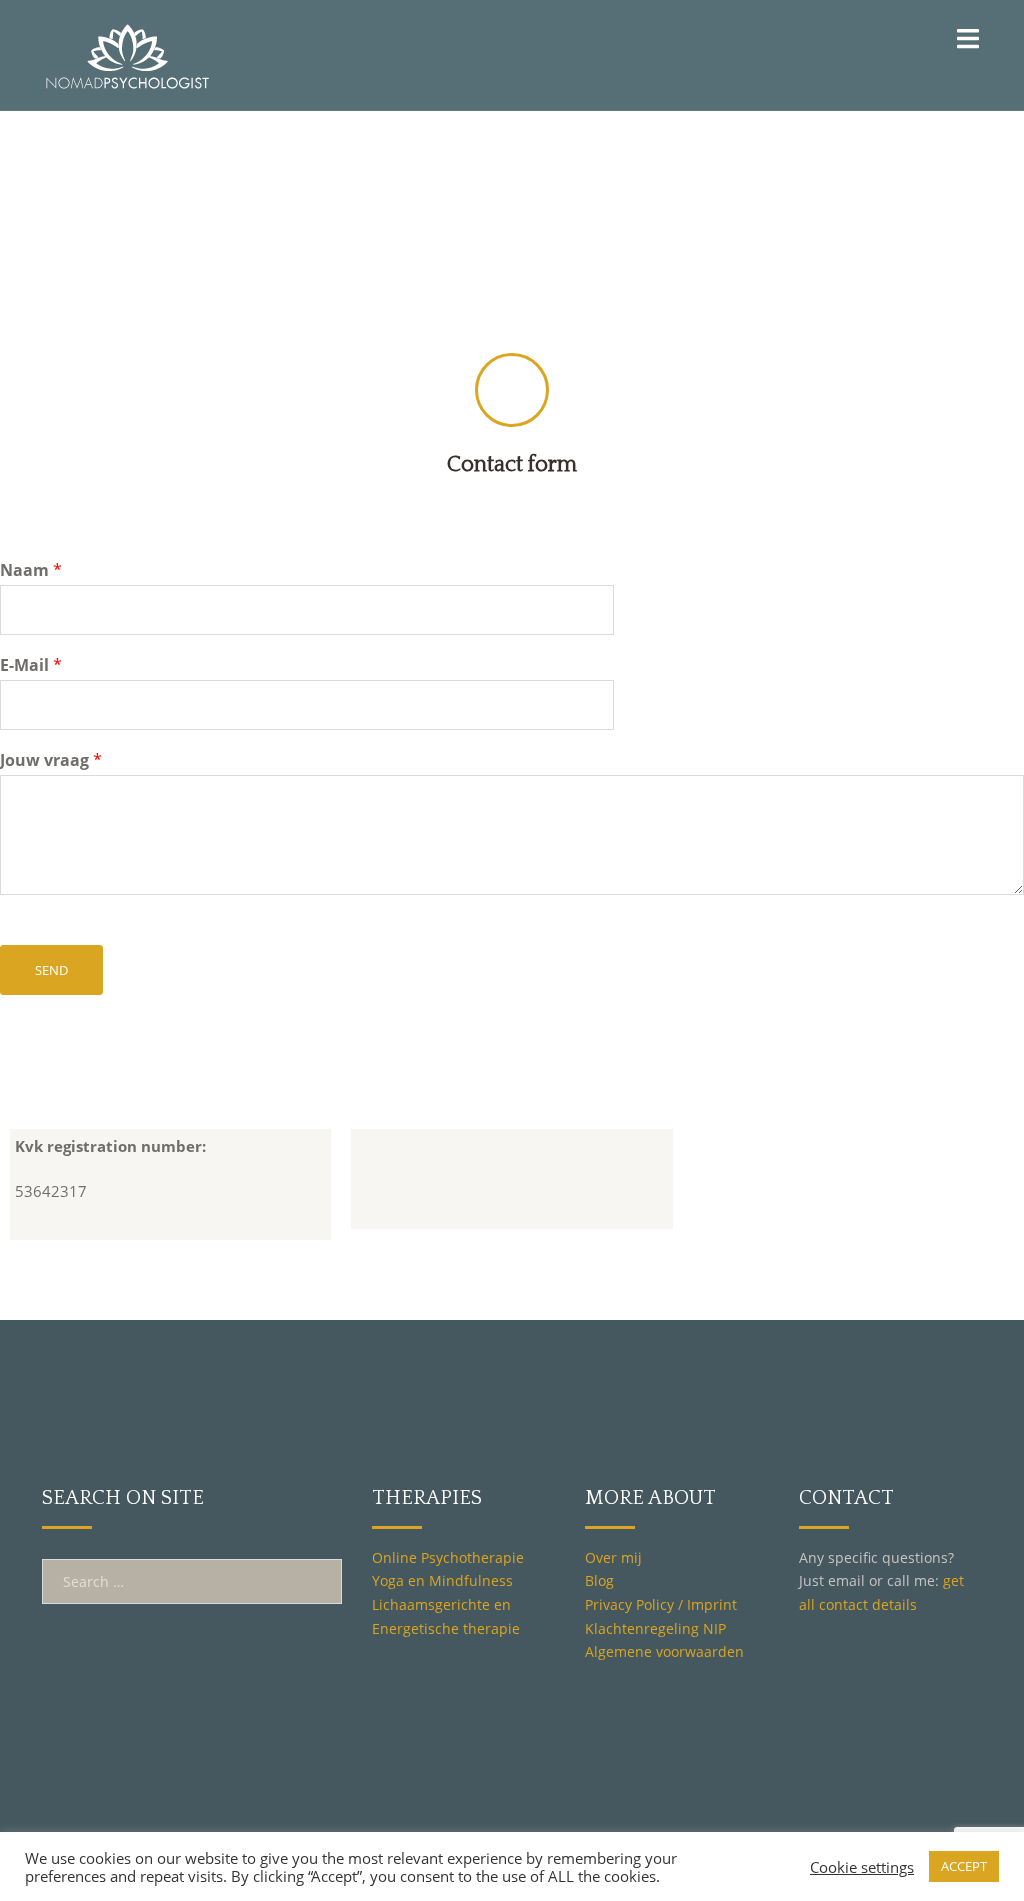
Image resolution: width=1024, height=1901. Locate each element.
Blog (599, 1580)
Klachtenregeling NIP (655, 1628)
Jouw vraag (51, 760)
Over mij (613, 1557)
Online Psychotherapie (448, 1557)
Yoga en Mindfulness (442, 1580)
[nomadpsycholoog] (127, 53)
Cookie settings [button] (862, 1867)
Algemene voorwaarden (664, 1651)
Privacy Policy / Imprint (661, 1604)
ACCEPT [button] (964, 1866)
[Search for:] (192, 1581)
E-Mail (31, 665)
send (51, 970)
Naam (31, 570)
